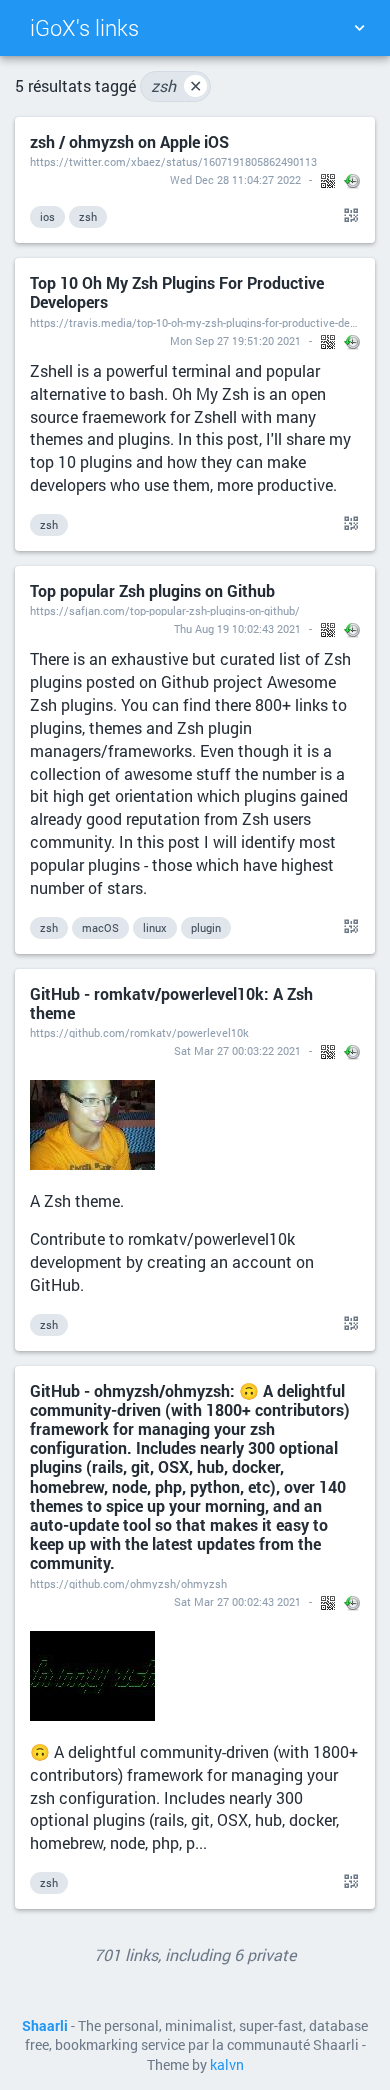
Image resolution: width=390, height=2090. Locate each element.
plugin (206, 927)
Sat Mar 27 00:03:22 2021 (237, 1050)
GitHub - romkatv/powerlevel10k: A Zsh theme (171, 1003)
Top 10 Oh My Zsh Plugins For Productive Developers (177, 292)
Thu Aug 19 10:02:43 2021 (237, 628)
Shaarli (45, 2026)
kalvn (227, 2065)
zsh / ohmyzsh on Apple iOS (129, 141)
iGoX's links (84, 27)
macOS (100, 927)
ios (47, 216)
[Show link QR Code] (348, 216)
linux (155, 927)
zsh (176, 85)
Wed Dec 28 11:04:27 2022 (235, 179)
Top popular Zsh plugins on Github (152, 590)
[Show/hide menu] (359, 28)
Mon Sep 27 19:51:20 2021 (235, 340)
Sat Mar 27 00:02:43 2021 (237, 1601)
